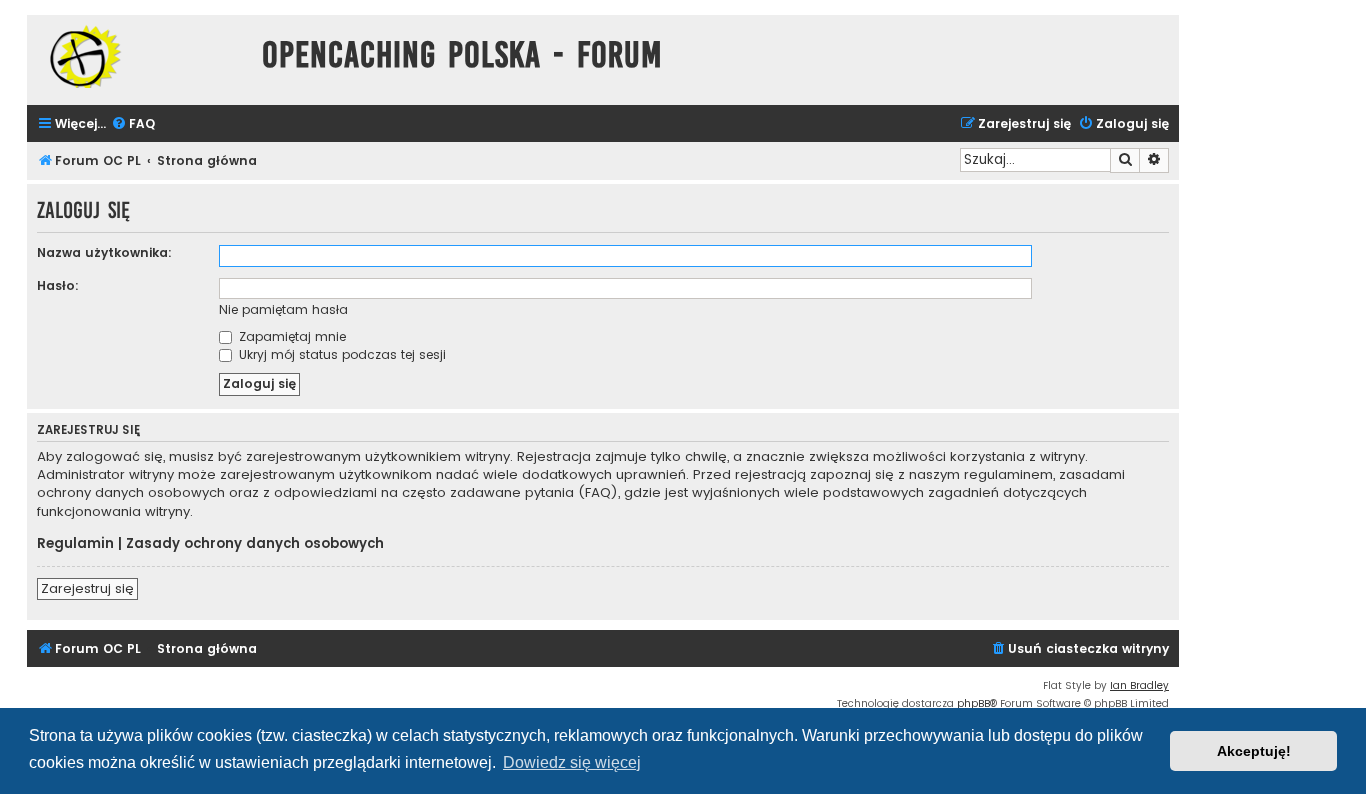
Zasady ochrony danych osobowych (255, 544)
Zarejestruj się (87, 588)
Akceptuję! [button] (1254, 751)
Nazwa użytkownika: (104, 252)
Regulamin (75, 544)
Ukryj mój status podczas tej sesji (340, 354)
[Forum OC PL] (139, 56)
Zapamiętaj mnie (290, 336)
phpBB (973, 703)
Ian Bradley (1139, 685)
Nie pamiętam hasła (283, 309)
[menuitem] (133, 124)
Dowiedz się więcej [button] (572, 762)
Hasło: (58, 285)
